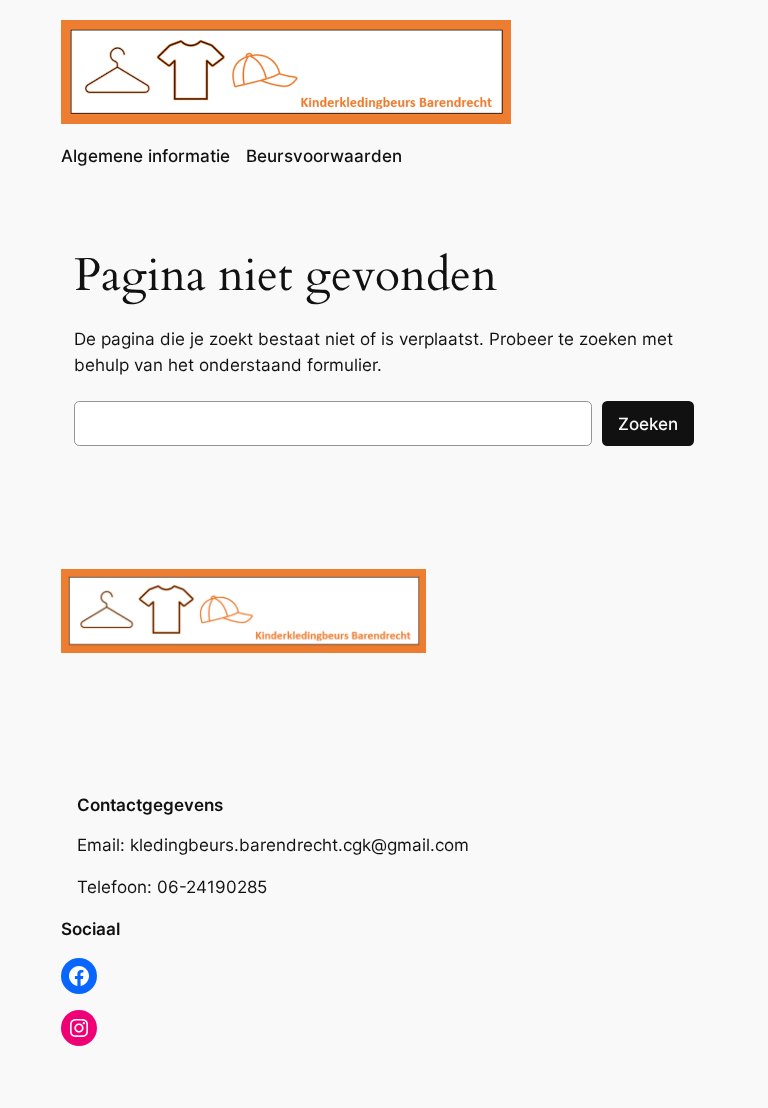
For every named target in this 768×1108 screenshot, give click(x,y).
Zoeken (648, 424)
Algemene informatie (145, 156)
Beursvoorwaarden (324, 156)
